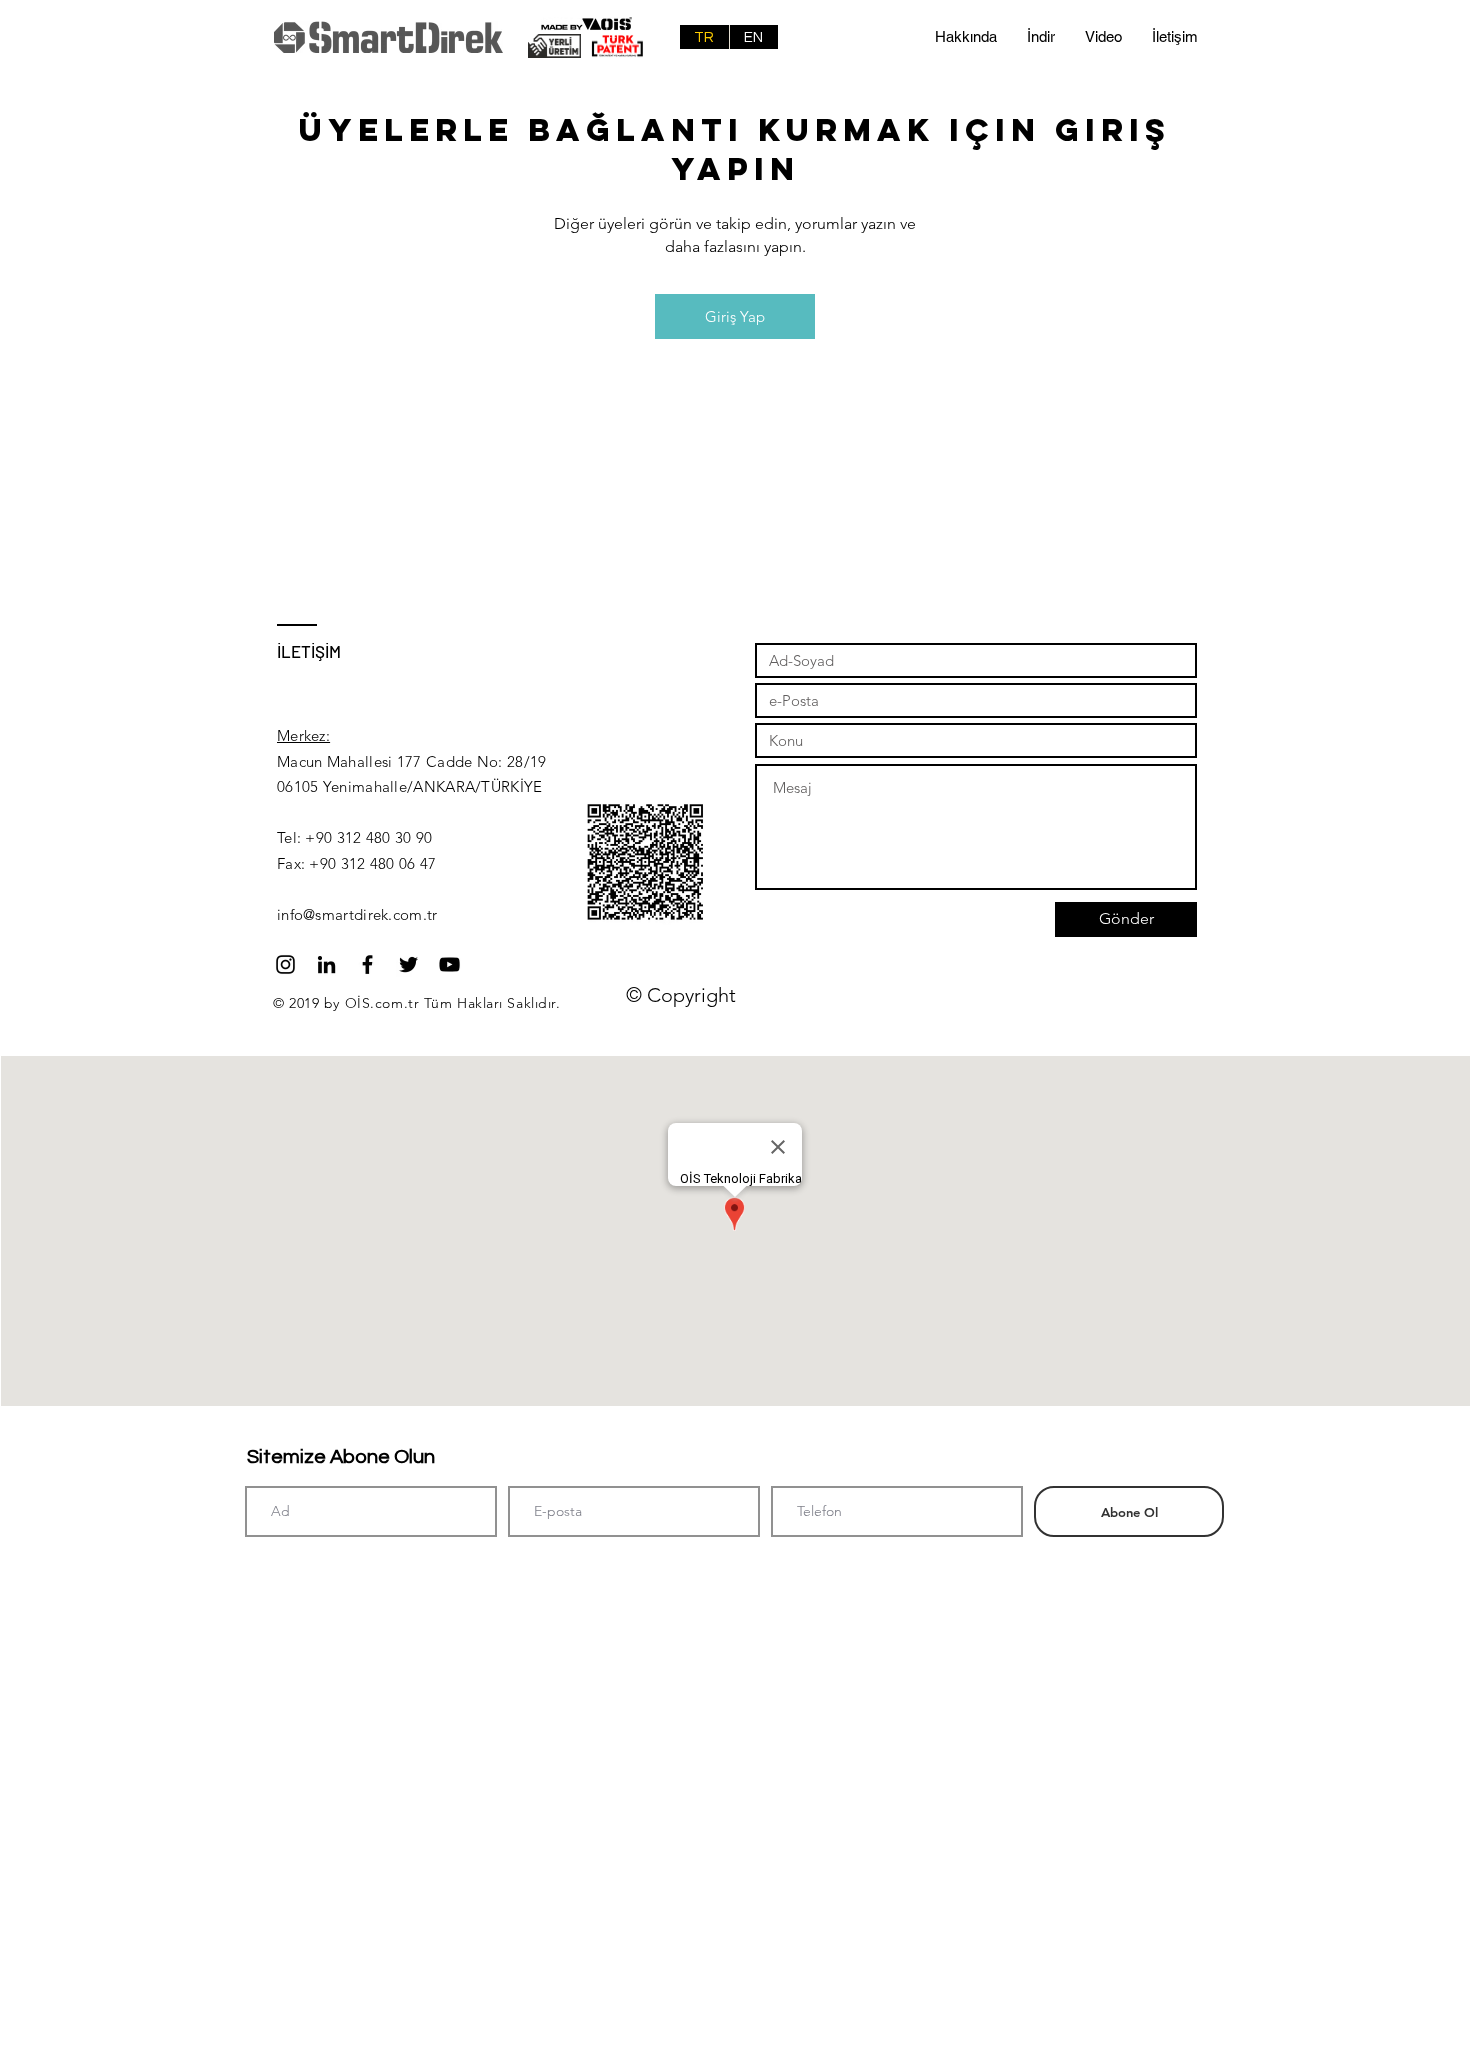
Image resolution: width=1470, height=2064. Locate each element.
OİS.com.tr (382, 1003)
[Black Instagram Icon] (285, 964)
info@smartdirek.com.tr (357, 914)
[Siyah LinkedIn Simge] (326, 964)
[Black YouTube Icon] (449, 964)
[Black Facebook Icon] (367, 964)
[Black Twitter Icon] (408, 964)
